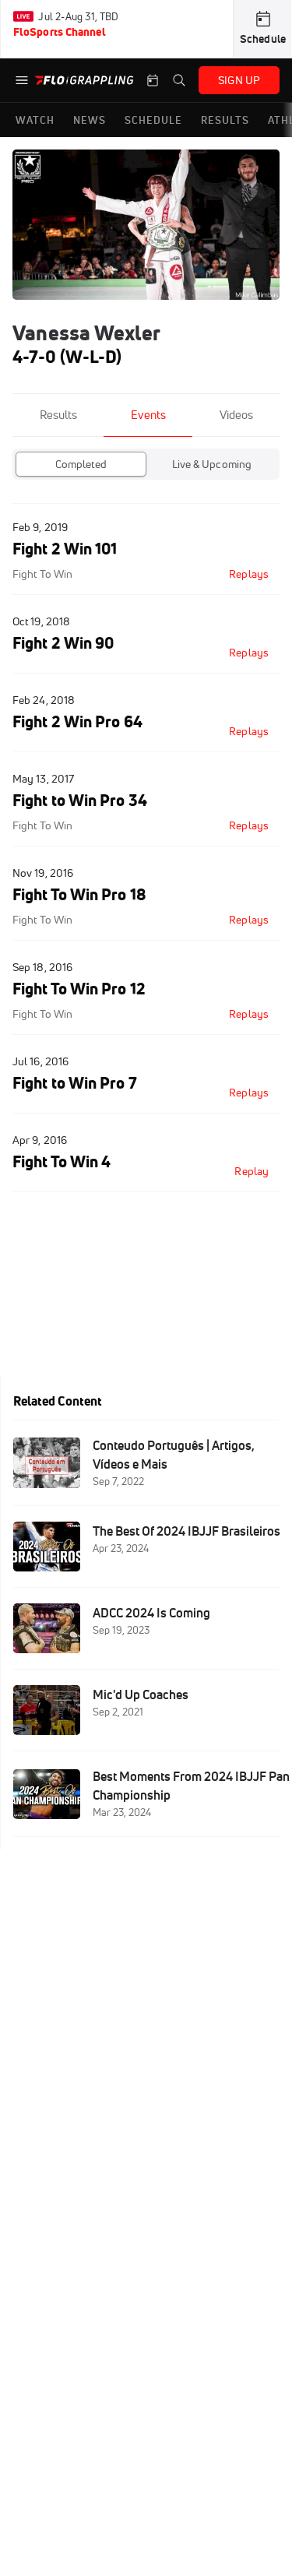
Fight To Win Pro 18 (79, 894)
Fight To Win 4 (62, 1161)
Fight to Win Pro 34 (80, 800)
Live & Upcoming (212, 464)
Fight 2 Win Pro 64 (77, 721)
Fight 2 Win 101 (65, 549)
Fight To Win (42, 574)
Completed (81, 464)
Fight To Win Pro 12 (79, 989)
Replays (249, 574)
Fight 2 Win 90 (63, 643)
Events (148, 415)
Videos (236, 415)
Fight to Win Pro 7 (75, 1083)
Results (58, 415)
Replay (252, 1171)
